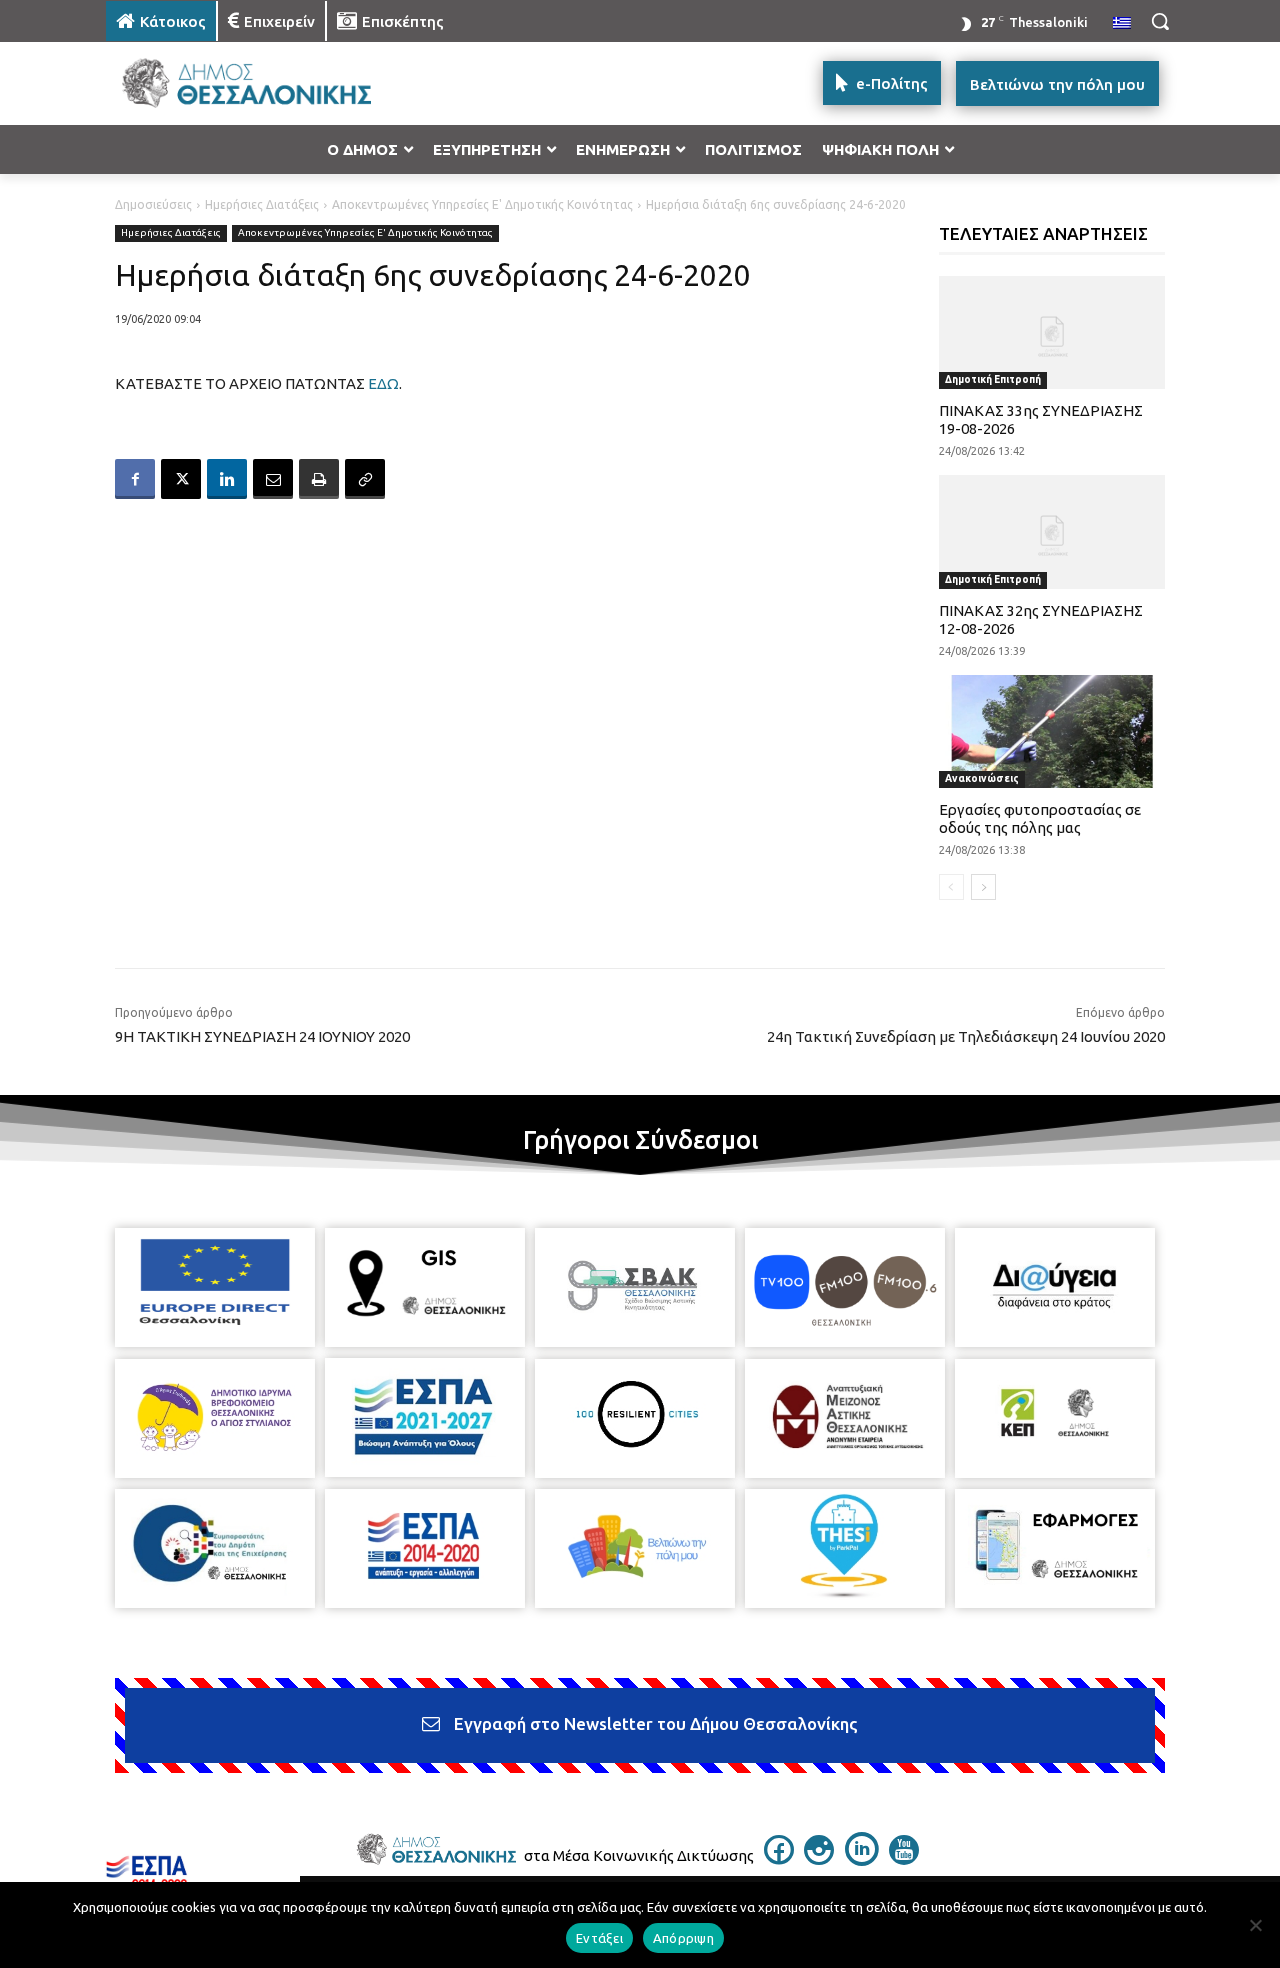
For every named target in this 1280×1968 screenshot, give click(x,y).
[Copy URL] (365, 479)
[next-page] (983, 887)
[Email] (273, 479)
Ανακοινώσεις (982, 778)
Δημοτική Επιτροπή (993, 379)
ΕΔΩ (383, 383)
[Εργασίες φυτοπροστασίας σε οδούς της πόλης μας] (1052, 731)
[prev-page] (951, 887)
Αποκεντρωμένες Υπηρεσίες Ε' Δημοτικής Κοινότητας (482, 204)
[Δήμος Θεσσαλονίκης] (266, 83)
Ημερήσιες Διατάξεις (262, 204)
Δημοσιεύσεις (153, 204)
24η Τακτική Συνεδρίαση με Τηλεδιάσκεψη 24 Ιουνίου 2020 (966, 1036)
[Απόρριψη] (1255, 1925)
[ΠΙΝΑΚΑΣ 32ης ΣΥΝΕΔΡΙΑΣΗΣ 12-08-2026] (1052, 531)
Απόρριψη (683, 1938)
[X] (181, 479)
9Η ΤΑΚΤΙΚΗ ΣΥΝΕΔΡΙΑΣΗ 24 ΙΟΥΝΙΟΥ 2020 (262, 1036)
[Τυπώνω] (319, 479)
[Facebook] (135, 479)
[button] (1160, 21)
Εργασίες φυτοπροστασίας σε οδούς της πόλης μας (1040, 818)
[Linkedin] (227, 479)
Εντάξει (599, 1938)
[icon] (779, 1859)
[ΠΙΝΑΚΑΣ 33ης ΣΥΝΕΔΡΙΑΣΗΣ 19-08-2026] (1052, 332)
